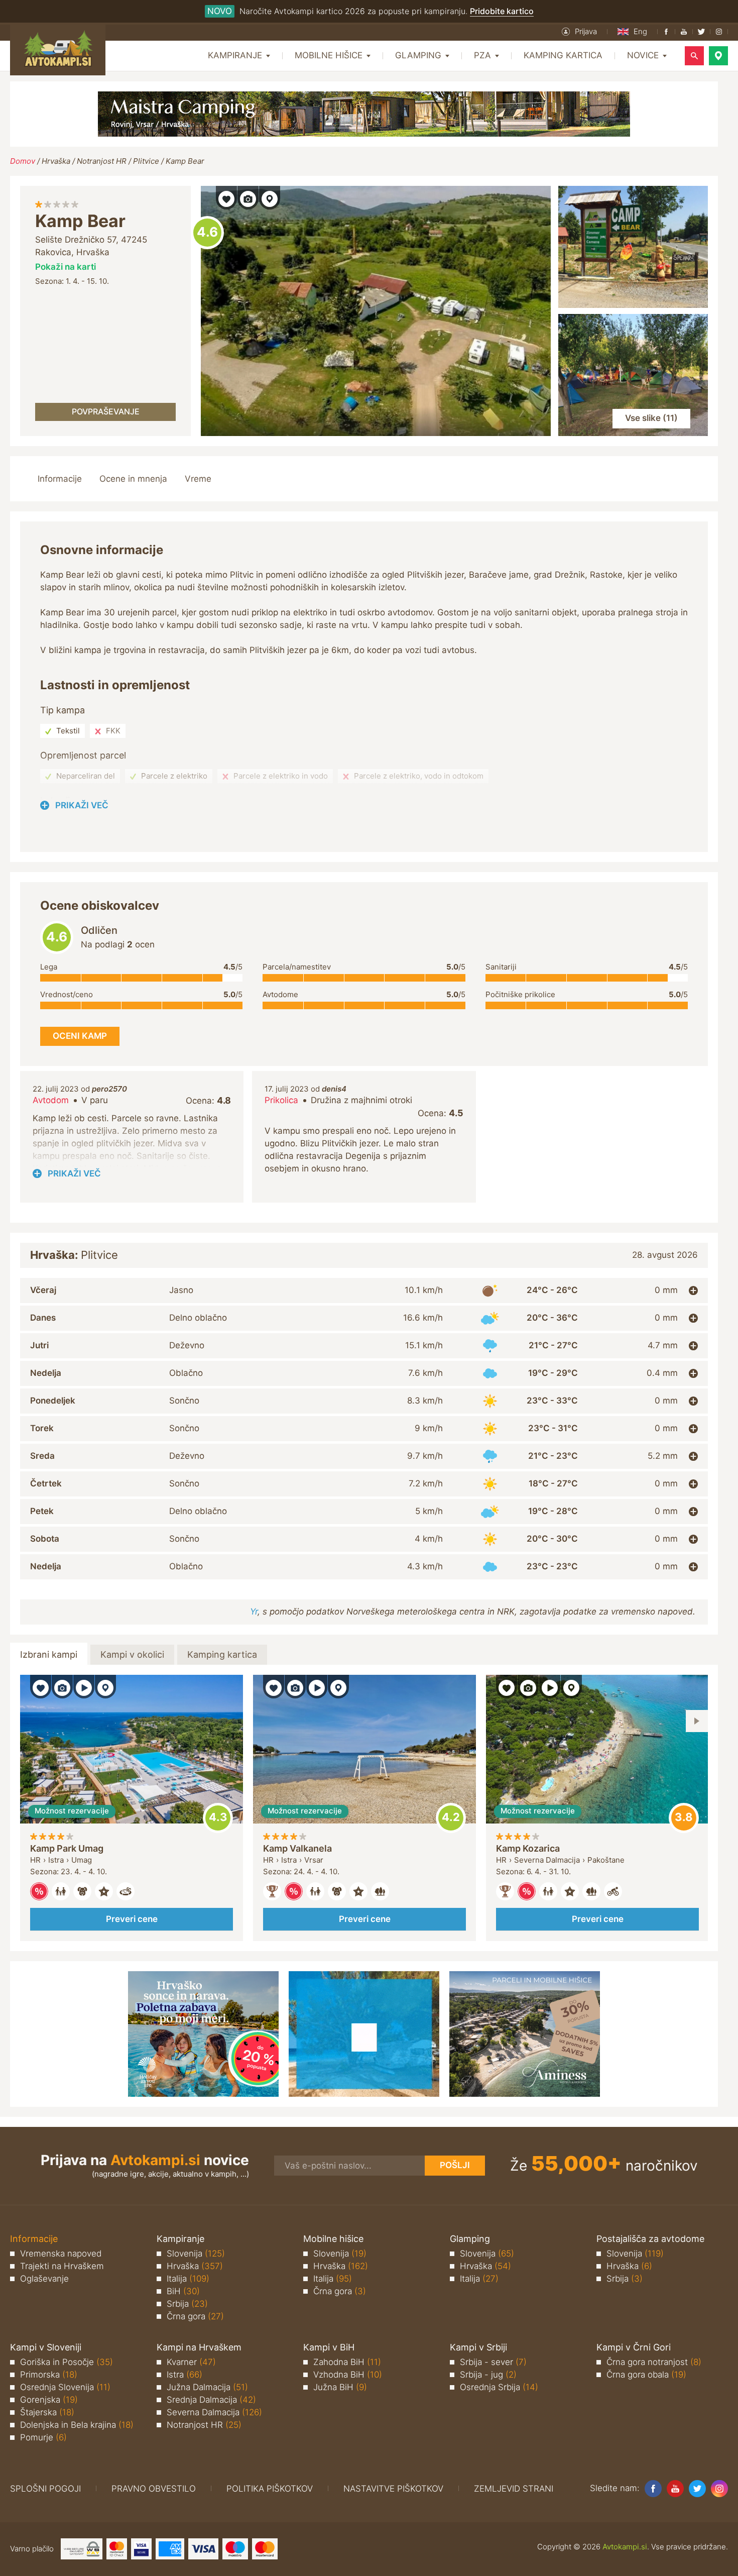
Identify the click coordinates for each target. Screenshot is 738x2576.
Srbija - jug (488, 2375)
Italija (188, 2279)
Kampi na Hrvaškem (199, 2347)
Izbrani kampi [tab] (49, 1654)
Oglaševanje (44, 2279)
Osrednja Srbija (499, 2387)
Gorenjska (49, 2400)
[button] (579, 32)
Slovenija (196, 2253)
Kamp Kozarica (528, 1848)
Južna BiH (340, 2387)
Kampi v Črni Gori (634, 2347)
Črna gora (195, 2316)
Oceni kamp (207, 233)
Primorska (49, 2375)
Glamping (470, 2239)
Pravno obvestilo (154, 2489)
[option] (132, 1808)
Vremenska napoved (61, 2253)
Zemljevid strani (514, 2489)
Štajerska (47, 2412)
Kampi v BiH (329, 2347)
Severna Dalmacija (214, 2412)
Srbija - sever (493, 2362)
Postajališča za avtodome (650, 2239)
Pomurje (43, 2437)
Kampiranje (180, 2239)
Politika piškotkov (270, 2489)
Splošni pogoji (45, 2489)
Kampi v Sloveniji (46, 2347)
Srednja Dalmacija (211, 2400)
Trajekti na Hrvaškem (62, 2266)
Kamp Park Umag (67, 1848)
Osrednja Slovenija (65, 2387)
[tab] (364, 1291)
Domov (23, 161)
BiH (183, 2291)
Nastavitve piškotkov (393, 2489)
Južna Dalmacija (207, 2387)
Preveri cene (132, 1919)
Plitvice (146, 161)
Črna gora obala (646, 2375)
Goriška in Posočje (67, 2362)
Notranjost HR (102, 161)
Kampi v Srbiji (478, 2347)
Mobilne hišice (333, 2239)
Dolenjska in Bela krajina (77, 2425)
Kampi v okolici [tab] (132, 1654)
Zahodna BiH (347, 2362)
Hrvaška (56, 161)
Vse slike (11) (651, 418)
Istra (184, 2375)
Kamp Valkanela (297, 1848)
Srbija (187, 2304)
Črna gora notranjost (654, 2362)
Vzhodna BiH (348, 2375)
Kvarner (191, 2362)
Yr (254, 1612)
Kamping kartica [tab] (222, 1654)
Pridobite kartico (502, 11)
